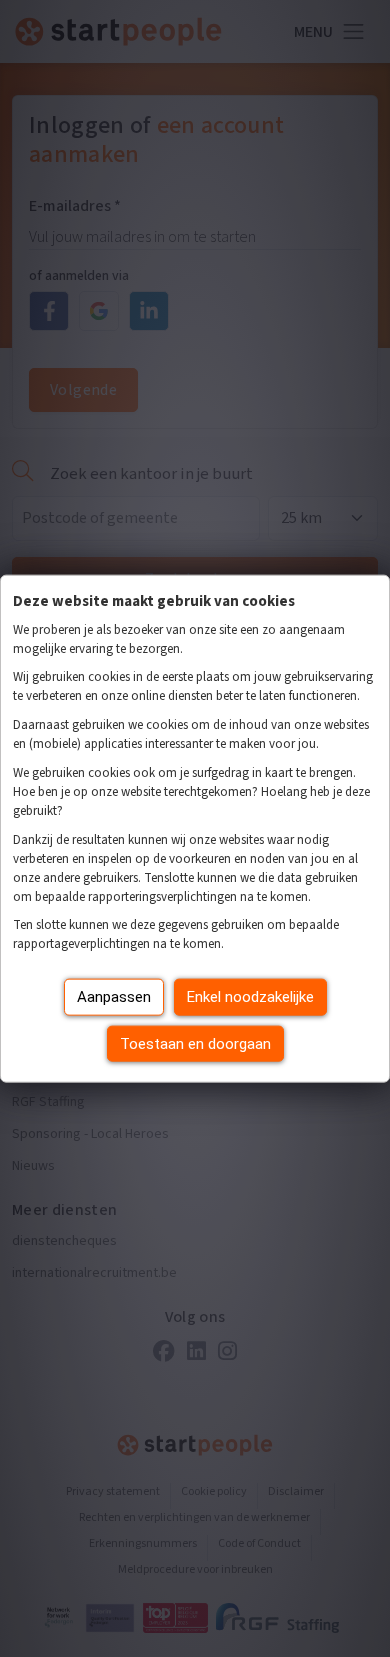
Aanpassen (114, 997)
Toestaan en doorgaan (195, 1043)
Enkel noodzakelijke (250, 997)
